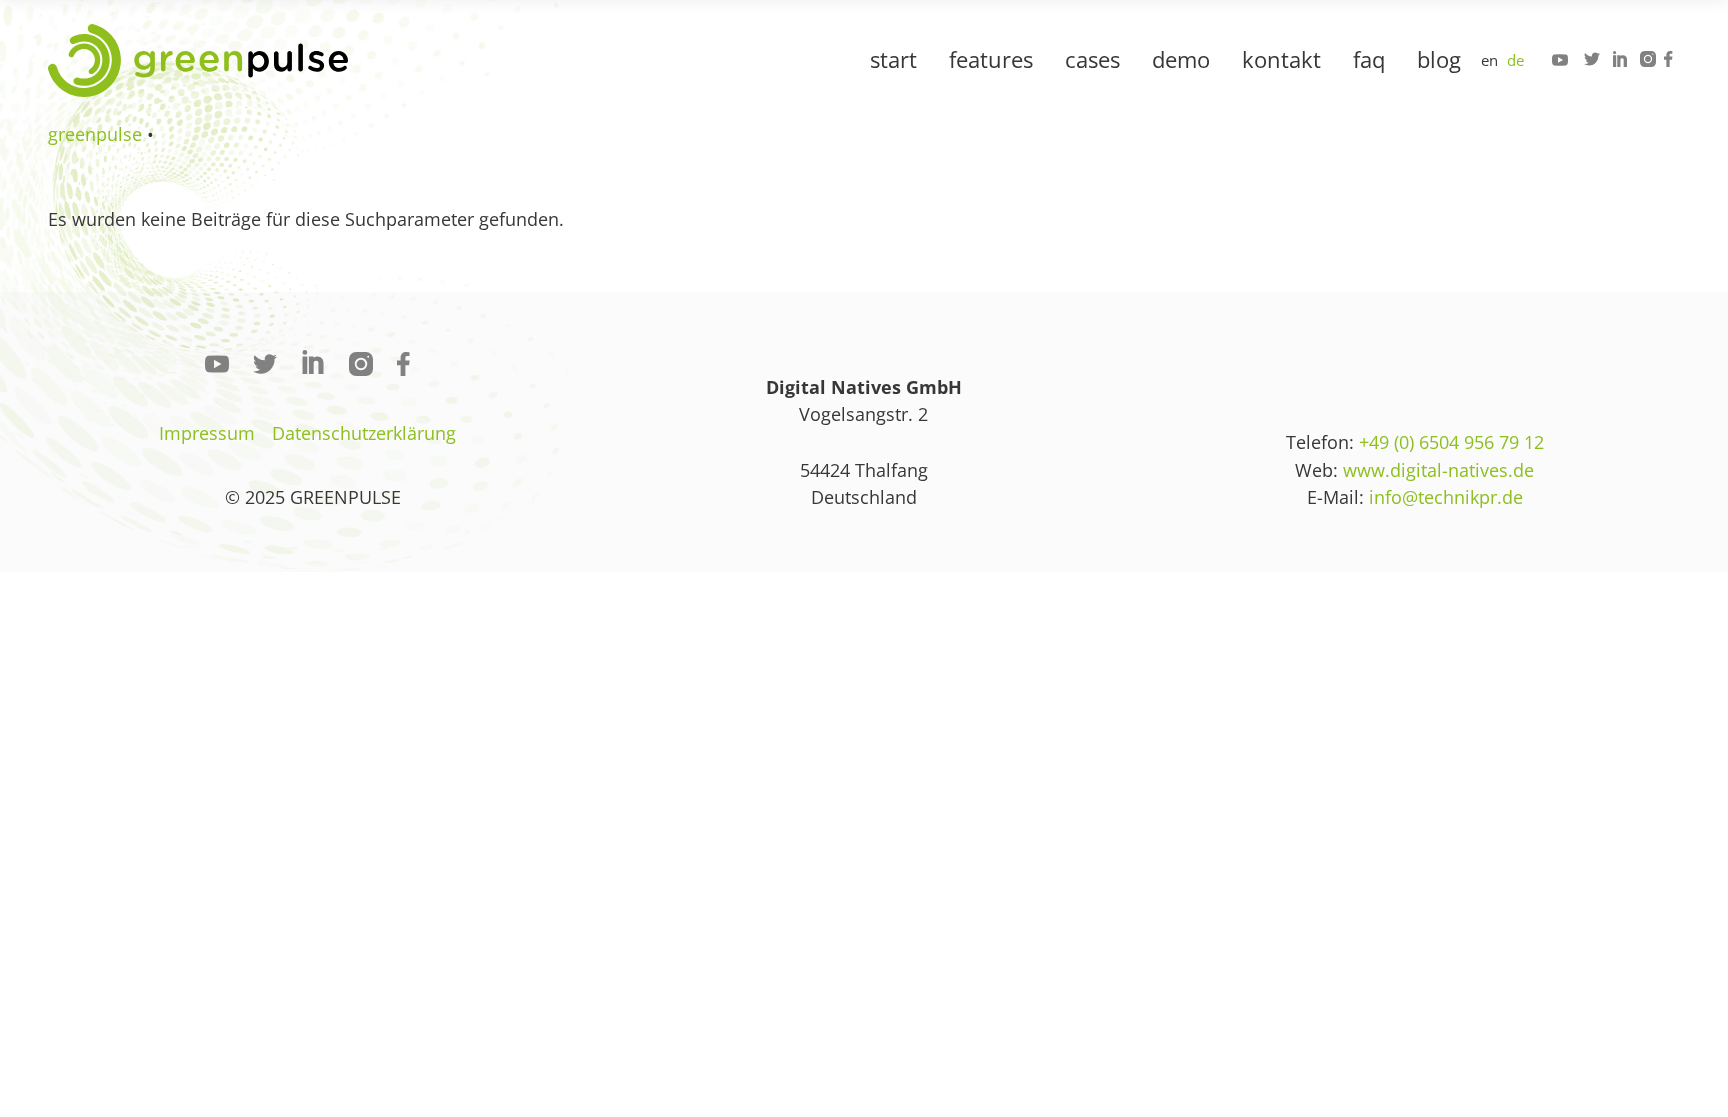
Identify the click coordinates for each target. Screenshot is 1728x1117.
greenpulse (95, 134)
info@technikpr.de (1446, 497)
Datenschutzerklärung (364, 433)
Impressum (207, 433)
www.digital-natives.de (1438, 470)
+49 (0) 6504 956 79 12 (1451, 442)
